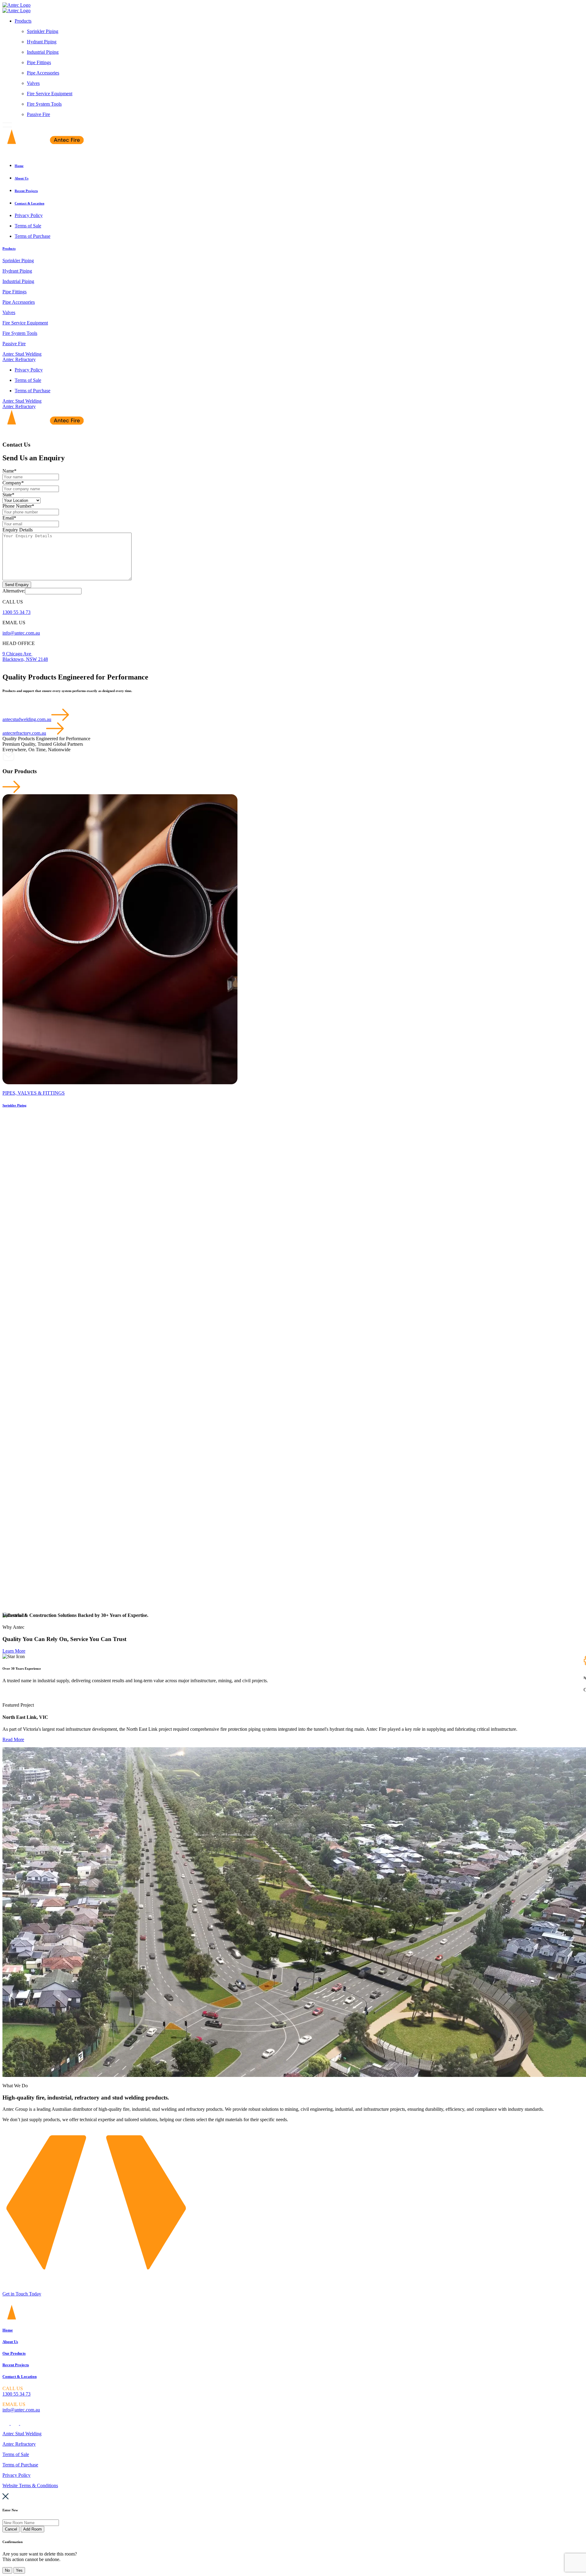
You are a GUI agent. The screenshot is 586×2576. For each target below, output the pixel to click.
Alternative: (14, 591)
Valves (33, 83)
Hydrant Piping (42, 42)
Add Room (33, 2529)
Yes (19, 2570)
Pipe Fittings (39, 62)
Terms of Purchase (20, 2465)
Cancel (11, 2529)
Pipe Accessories (43, 73)
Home (8, 2330)
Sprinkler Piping (43, 31)
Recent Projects (16, 2365)
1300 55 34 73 (16, 612)
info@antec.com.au (21, 633)
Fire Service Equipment (50, 94)
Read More (13, 1739)
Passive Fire (38, 114)
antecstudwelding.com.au (27, 719)
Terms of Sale (16, 2454)
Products (23, 21)
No (7, 2570)
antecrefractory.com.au (24, 733)
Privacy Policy (16, 2475)
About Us (10, 2342)
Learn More (14, 1651)
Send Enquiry (17, 585)
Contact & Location (20, 2377)
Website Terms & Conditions (30, 2485)
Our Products (14, 2353)
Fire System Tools (44, 104)
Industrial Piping (43, 52)
